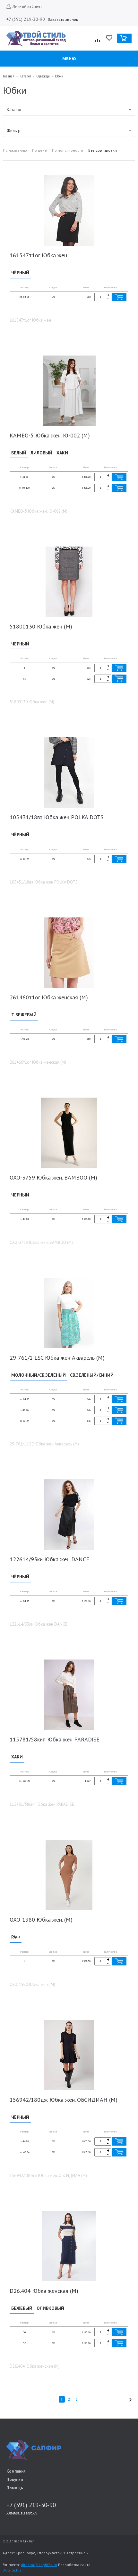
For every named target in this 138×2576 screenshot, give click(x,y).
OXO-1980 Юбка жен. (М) (41, 1920)
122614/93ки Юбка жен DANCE (49, 1559)
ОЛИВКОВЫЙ (50, 2308)
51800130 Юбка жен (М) (41, 626)
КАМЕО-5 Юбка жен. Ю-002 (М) (50, 435)
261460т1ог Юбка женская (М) (49, 997)
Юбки (59, 76)
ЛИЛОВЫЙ (41, 453)
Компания (16, 2471)
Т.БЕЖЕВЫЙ (24, 1015)
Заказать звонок (63, 19)
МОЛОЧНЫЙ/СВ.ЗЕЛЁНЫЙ (39, 1375)
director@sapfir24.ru (39, 2565)
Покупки (15, 2480)
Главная (9, 76)
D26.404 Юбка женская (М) (44, 2291)
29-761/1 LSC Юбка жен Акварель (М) (57, 1358)
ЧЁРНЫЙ (20, 273)
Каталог (25, 76)
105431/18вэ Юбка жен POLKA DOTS (56, 817)
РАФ (16, 1937)
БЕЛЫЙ (19, 453)
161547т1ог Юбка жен (38, 255)
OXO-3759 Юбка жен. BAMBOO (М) (53, 1177)
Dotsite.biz (12, 2570)
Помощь (15, 2488)
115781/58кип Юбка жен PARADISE (55, 1739)
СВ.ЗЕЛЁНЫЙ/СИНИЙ (92, 1375)
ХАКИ (62, 453)
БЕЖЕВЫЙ (22, 2308)
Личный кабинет (27, 6)
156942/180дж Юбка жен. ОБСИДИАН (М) (64, 2100)
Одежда (43, 76)
